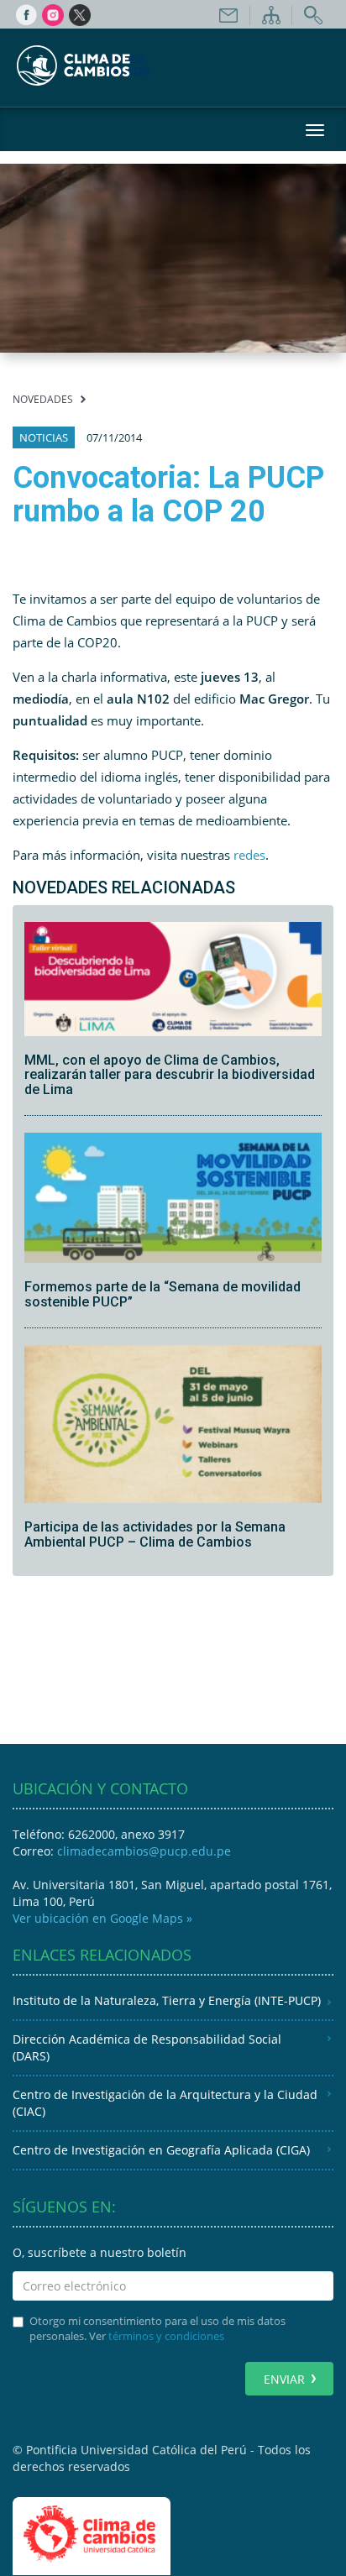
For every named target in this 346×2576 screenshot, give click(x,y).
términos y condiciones (166, 2336)
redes (249, 855)
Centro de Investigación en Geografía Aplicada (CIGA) (161, 2150)
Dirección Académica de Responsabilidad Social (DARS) (147, 2047)
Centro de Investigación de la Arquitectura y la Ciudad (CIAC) (165, 2103)
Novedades (43, 399)
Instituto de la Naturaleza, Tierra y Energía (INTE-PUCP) (167, 2000)
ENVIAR (284, 2379)
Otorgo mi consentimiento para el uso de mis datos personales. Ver (157, 2329)
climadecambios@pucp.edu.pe (144, 1851)
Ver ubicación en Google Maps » (102, 1918)
